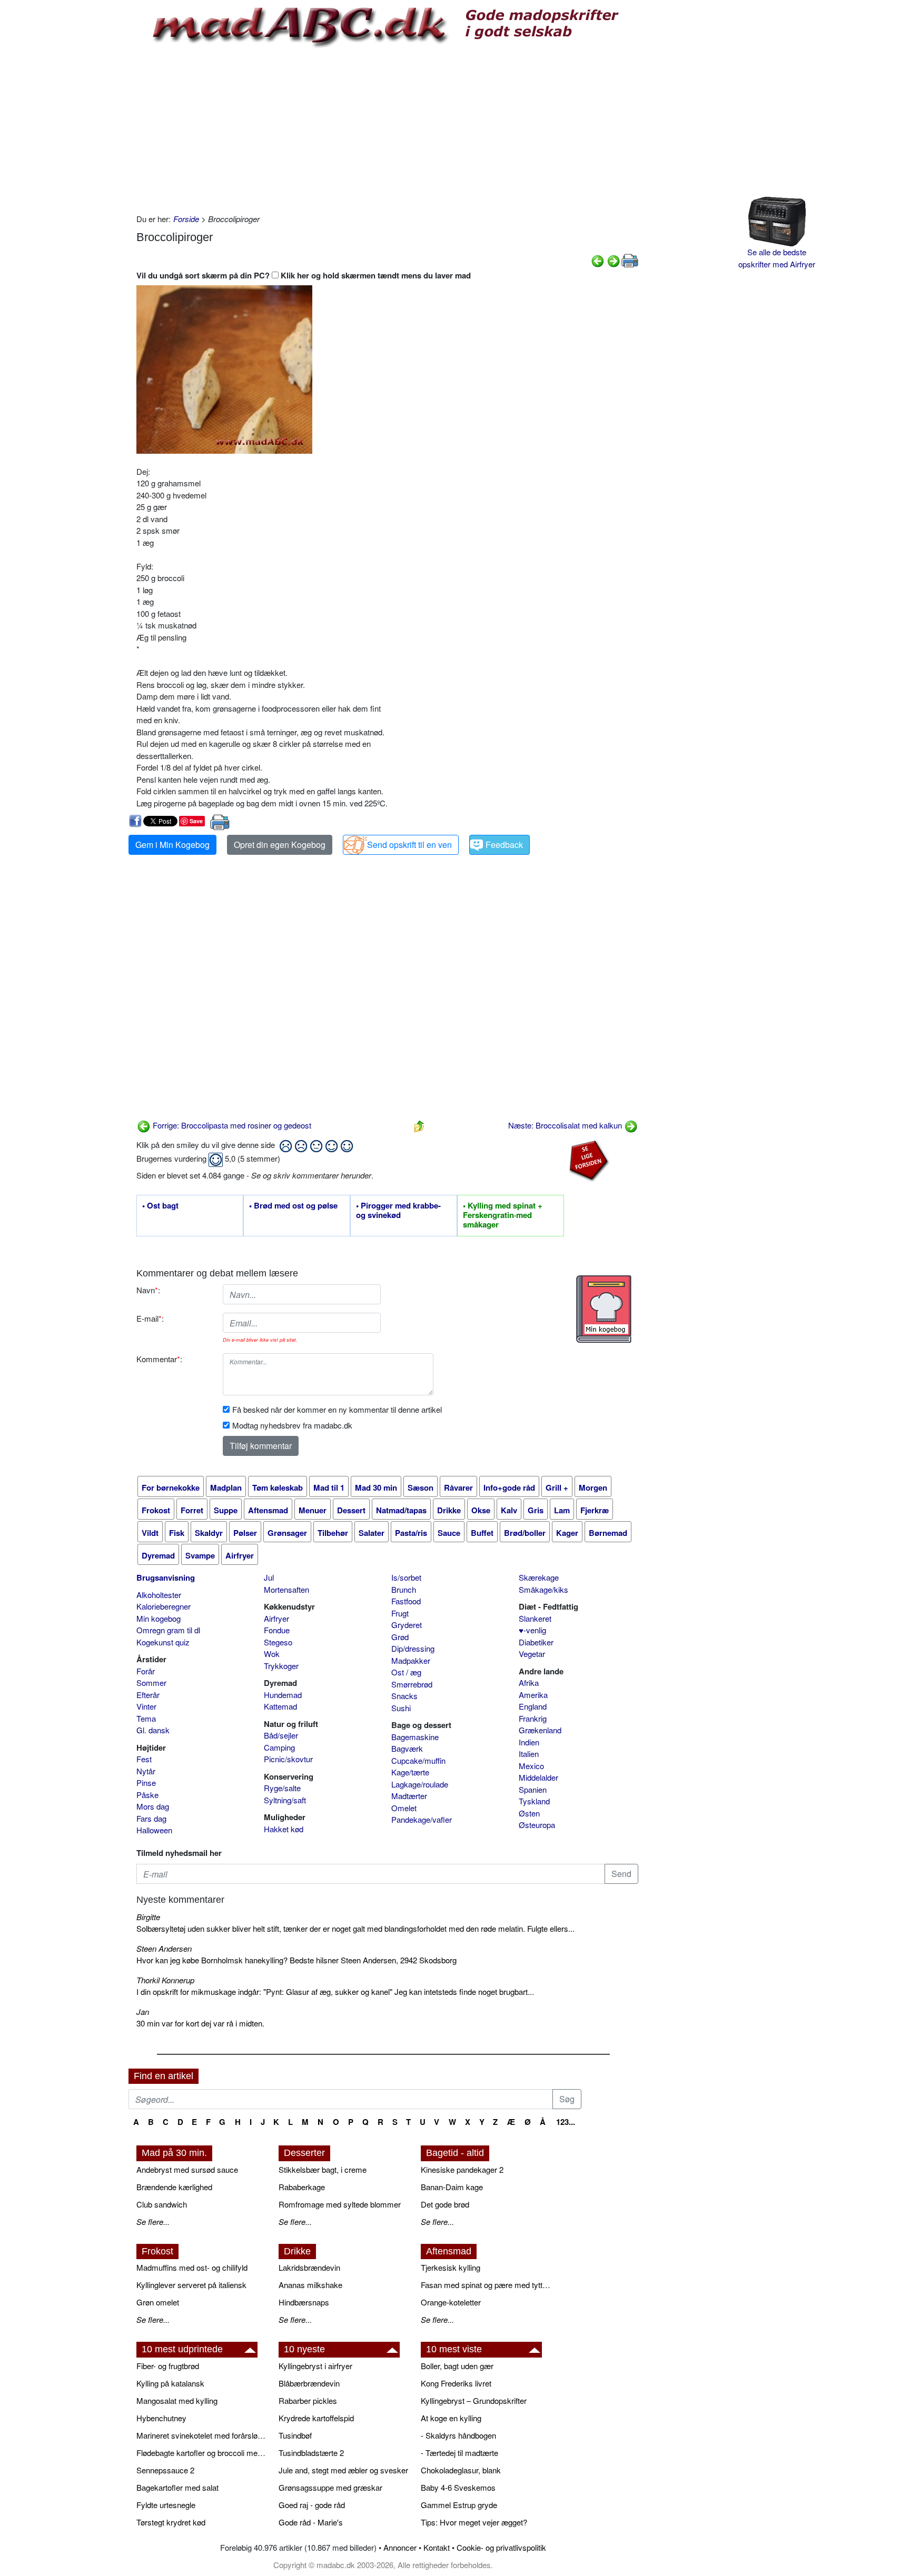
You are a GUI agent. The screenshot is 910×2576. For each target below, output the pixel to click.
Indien (529, 1742)
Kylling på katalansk (170, 2383)
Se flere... (153, 2221)
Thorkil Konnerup (165, 1980)
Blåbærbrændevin (309, 2383)
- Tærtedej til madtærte (459, 2453)
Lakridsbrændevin (309, 2267)
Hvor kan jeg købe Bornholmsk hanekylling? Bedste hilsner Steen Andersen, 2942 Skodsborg (296, 1960)
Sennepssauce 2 (165, 2470)
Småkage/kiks (543, 1589)
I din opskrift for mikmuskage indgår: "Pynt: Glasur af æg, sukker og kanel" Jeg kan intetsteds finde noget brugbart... (335, 1991)
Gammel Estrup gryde (459, 2505)
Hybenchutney (161, 2418)
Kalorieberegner (164, 1606)
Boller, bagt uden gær (457, 2366)
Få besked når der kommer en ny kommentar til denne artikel (337, 1409)
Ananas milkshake (310, 2285)
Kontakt (437, 2547)
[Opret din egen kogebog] (604, 1309)
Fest (144, 1759)
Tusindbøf (295, 2435)
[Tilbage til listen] (419, 1125)
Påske (147, 1795)
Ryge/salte (282, 1788)
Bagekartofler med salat (177, 2487)
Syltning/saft (285, 1800)
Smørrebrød (412, 1684)
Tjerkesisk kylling (451, 2267)
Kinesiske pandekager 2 (462, 2169)
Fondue (277, 1630)
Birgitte (148, 1917)
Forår (146, 1671)
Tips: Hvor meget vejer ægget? (474, 2522)
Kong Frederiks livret (456, 2383)
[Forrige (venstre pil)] (598, 260)
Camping (279, 1747)
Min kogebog (159, 1618)
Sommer (151, 1683)
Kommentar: (159, 1359)
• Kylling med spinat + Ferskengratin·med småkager (503, 1215)
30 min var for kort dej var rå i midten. (200, 2023)
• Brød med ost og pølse (293, 1206)
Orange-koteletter (451, 2302)
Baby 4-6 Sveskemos (458, 2487)
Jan (143, 2011)
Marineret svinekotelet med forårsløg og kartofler (202, 2435)
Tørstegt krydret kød (171, 2522)
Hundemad (283, 1695)
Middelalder (538, 1777)
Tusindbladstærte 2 (311, 2453)
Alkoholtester (159, 1595)
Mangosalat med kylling (177, 2400)
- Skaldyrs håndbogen (458, 2435)
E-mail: (150, 1318)
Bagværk (407, 1748)
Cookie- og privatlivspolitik (501, 2547)
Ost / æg (406, 1672)
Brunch (404, 1589)
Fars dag (151, 1818)
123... (566, 2122)
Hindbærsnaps (304, 2302)
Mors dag (153, 1806)
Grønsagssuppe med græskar (330, 2487)
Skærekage (539, 1577)
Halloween (154, 1830)
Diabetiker (536, 1642)
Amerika (533, 1695)
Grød (400, 1637)
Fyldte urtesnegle (166, 2505)
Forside (186, 219)
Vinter (146, 1706)
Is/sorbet (406, 1577)
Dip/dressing (413, 1648)
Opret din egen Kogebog (280, 845)
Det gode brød (445, 2204)
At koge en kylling (451, 2418)
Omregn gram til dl (168, 1630)
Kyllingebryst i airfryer (315, 2366)
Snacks (404, 1696)
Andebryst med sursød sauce (187, 2169)
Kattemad (280, 1706)
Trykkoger (281, 1666)
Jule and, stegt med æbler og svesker (343, 2470)
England (533, 1706)
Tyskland (534, 1801)
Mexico (531, 1766)
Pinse (146, 1783)
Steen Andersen (164, 1948)
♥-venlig (532, 1630)
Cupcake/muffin (418, 1760)
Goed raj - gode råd (312, 2505)
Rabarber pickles (308, 2400)
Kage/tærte (410, 1772)
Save (196, 821)
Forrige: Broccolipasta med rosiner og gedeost (231, 1125)
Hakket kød (284, 1829)
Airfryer (276, 1618)
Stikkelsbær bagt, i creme (323, 2169)
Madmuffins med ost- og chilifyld (192, 2267)
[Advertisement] (387, 129)
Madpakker (411, 1660)
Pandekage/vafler (422, 1819)
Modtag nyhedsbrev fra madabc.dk (292, 1425)
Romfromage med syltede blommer (340, 2204)
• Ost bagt (160, 1206)
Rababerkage (302, 2187)
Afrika (529, 1683)
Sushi (401, 1708)
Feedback (504, 845)
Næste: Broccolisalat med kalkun (566, 1125)
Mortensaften (286, 1589)
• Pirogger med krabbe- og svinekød (398, 1211)
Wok (272, 1654)
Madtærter (409, 1796)
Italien (529, 1754)
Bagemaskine (415, 1737)
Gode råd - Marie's (311, 2522)
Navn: (148, 1290)
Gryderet (407, 1625)
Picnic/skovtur (288, 1759)
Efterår (148, 1695)
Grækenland (540, 1730)
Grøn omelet (158, 2302)
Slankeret (535, 1618)
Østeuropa (537, 1825)
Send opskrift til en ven (409, 845)
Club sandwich (162, 2204)
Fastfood (406, 1601)
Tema (146, 1718)
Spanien (533, 1789)
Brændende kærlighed (174, 2187)
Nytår (146, 1771)
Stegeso (278, 1642)
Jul (269, 1577)
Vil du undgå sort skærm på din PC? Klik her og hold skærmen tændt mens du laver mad (304, 275)
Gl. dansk (153, 1730)
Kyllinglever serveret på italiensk (191, 2285)
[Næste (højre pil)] (614, 260)
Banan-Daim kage (452, 2187)
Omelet (404, 1808)
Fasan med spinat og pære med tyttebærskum (487, 2285)
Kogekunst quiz (163, 1642)
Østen (529, 1813)
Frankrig (533, 1718)
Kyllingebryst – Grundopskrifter (474, 2400)
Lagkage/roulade (420, 1784)
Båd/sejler (281, 1735)
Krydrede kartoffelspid (316, 2418)
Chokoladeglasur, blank (461, 2470)
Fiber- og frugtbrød (168, 2366)
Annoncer (400, 2547)
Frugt (400, 1613)
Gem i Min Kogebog (172, 845)
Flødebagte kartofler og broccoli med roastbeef (202, 2453)
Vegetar (532, 1654)
